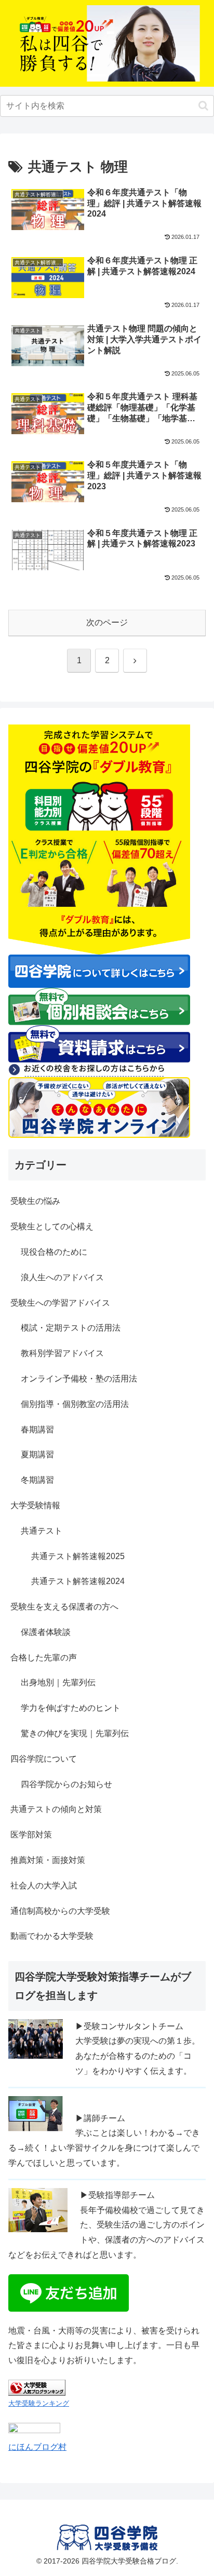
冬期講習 (37, 1480)
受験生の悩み (35, 1201)
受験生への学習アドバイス (60, 1303)
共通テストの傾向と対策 (56, 1809)
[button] (203, 106)
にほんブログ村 (37, 2447)
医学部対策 (31, 1835)
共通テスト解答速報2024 (78, 1581)
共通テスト (42, 1531)
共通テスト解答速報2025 (78, 1556)
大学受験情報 (35, 1505)
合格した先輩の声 (44, 1658)
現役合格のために (54, 1252)
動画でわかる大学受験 (52, 1936)
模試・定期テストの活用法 (71, 1328)
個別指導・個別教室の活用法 (75, 1404)
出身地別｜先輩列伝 (58, 1682)
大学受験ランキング (39, 2403)
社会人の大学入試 (44, 1886)
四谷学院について (44, 1759)
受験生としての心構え (52, 1226)
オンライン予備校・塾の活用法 (79, 1379)
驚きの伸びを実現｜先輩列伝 (75, 1733)
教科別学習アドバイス (62, 1353)
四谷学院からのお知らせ (66, 1784)
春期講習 (37, 1430)
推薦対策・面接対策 (48, 1860)
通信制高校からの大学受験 (60, 1911)
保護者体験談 (46, 1632)
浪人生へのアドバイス (62, 1277)
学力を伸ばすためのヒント (71, 1708)
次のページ (107, 622)
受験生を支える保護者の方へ (64, 1607)
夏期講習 (37, 1454)
